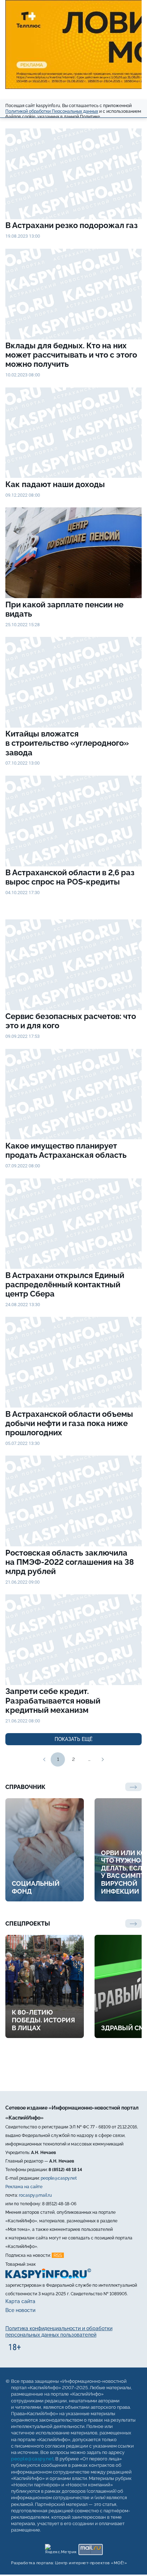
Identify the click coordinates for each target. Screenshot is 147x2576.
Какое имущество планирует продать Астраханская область (67, 1150)
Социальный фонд (36, 1887)
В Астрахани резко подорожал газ (72, 225)
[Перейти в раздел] (133, 1923)
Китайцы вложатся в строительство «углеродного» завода (67, 743)
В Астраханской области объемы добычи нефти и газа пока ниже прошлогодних (69, 1423)
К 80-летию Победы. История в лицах (43, 2020)
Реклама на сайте (24, 2187)
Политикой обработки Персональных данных (52, 111)
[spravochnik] (133, 1787)
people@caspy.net (59, 2178)
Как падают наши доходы (56, 484)
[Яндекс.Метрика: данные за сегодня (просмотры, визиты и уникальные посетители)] (60, 2548)
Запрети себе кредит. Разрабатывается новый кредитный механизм (53, 1701)
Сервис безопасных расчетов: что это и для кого (71, 1021)
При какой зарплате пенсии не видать (64, 609)
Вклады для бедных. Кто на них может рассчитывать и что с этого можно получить (71, 355)
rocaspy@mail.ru (35, 2195)
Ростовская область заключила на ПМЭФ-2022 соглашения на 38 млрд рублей (70, 1562)
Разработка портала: (69, 2563)
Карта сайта (20, 2301)
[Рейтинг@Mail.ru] (90, 2548)
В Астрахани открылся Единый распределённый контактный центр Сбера (65, 1285)
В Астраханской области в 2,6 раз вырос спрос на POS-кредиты (70, 877)
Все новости (20, 2311)
